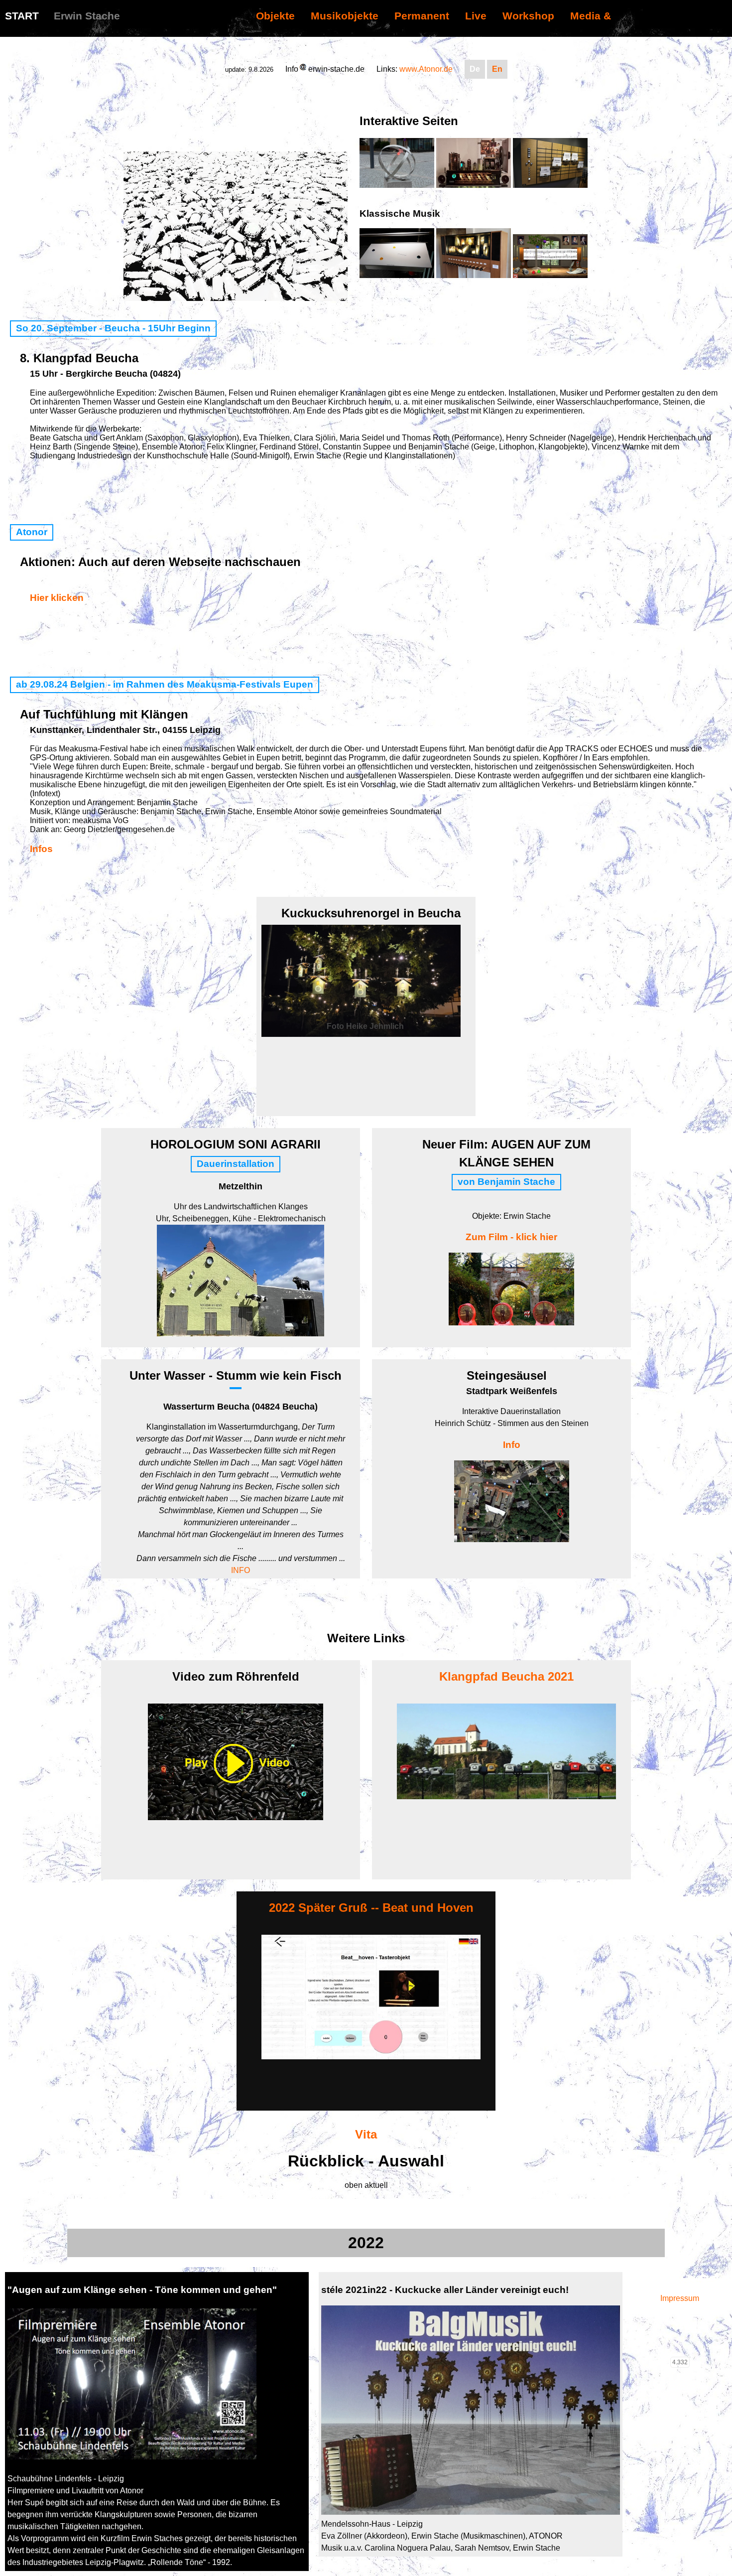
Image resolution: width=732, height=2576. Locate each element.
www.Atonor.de (426, 69)
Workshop (528, 16)
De (475, 69)
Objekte (275, 16)
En (497, 69)
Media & (591, 16)
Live (476, 16)
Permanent (422, 16)
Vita (366, 2134)
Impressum (680, 2298)
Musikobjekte (345, 16)
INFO (241, 1570)
